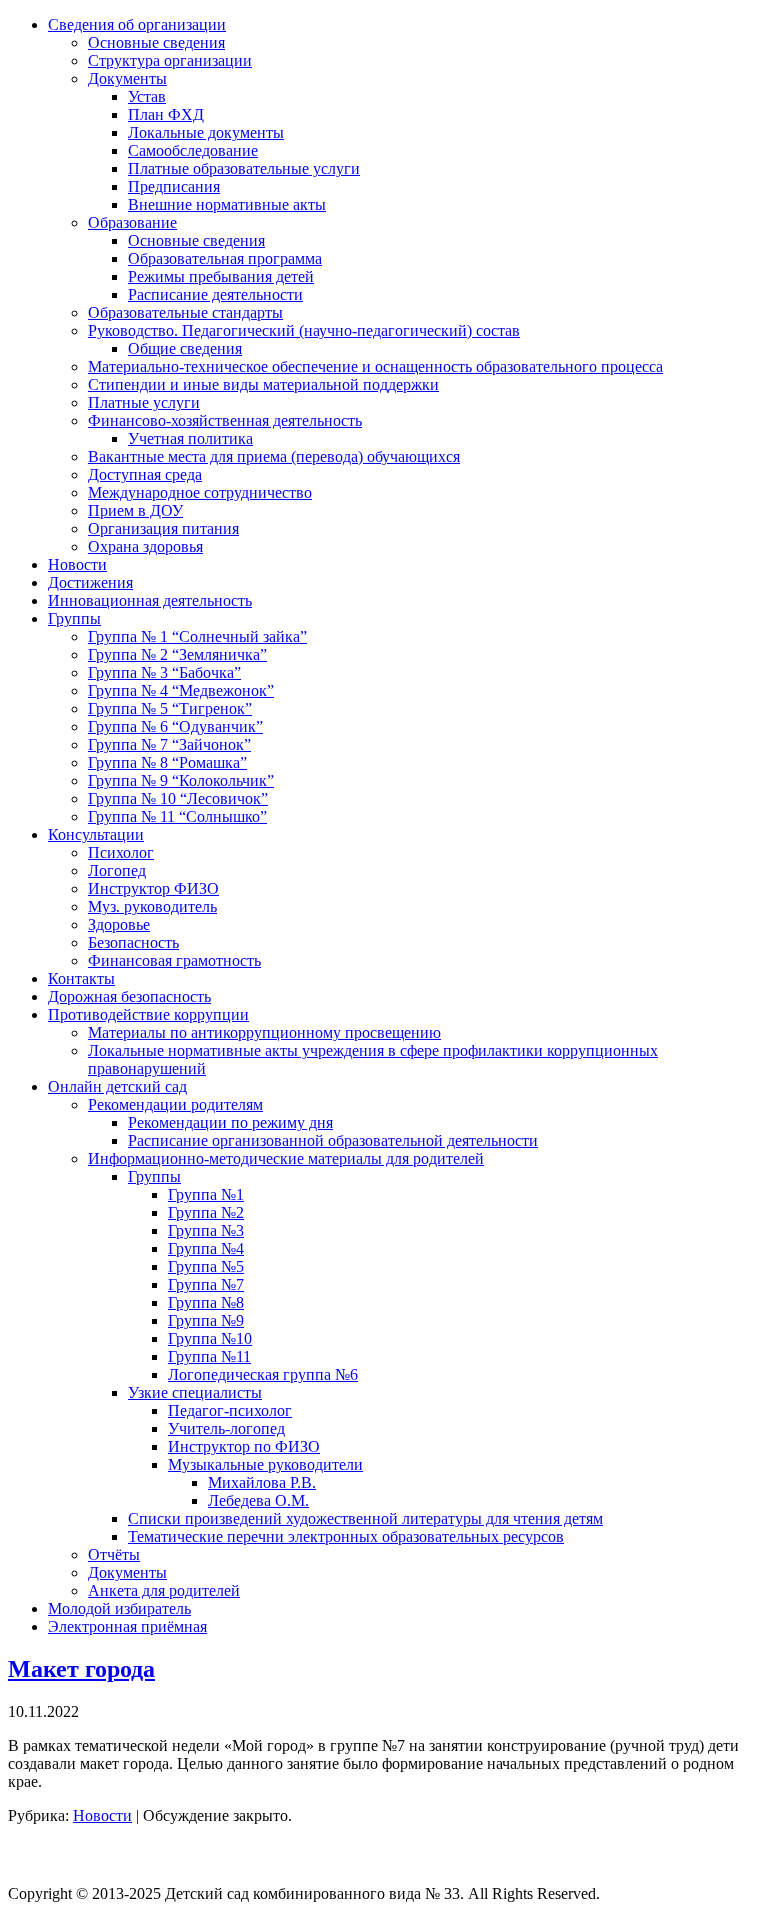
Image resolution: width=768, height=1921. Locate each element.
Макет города (81, 1669)
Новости (102, 1815)
